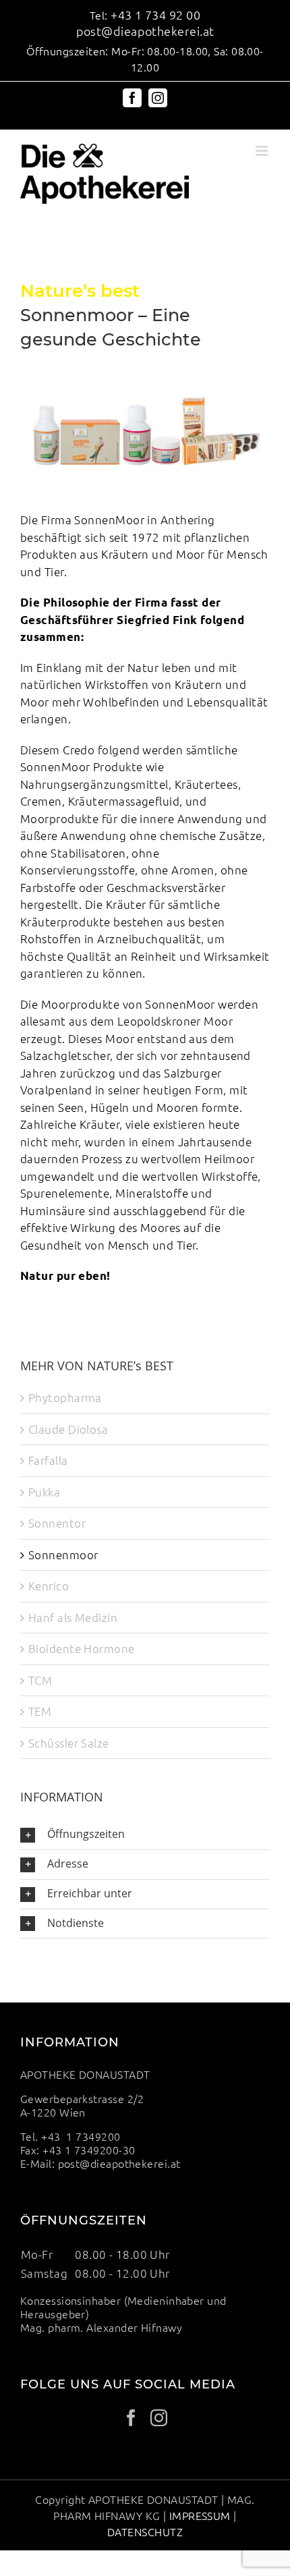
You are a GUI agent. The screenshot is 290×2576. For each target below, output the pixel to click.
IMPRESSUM (200, 2515)
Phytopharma (65, 1397)
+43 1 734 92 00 (155, 15)
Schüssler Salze (69, 1743)
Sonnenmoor (63, 1555)
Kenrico (49, 1586)
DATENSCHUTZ (145, 2531)
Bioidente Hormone (82, 1648)
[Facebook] (131, 2418)
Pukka (44, 1492)
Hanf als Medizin (73, 1617)
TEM (40, 1711)
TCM (40, 1680)
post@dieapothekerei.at (145, 31)
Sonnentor (57, 1523)
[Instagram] (159, 2418)
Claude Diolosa (68, 1429)
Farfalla (48, 1460)
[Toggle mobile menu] (263, 151)
